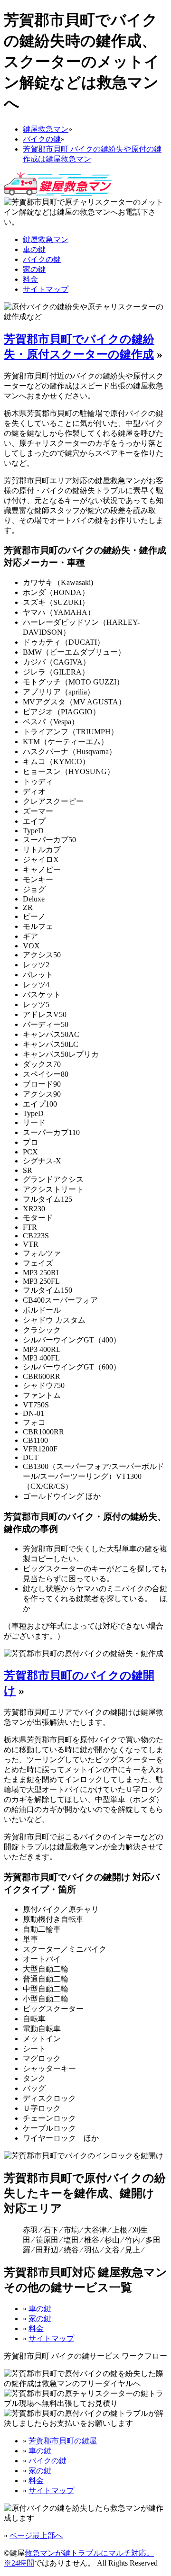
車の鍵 (34, 249)
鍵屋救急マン (46, 239)
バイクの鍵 (42, 259)
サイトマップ (46, 289)
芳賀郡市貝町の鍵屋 (63, 2441)
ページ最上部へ (36, 2535)
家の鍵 (34, 269)
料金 (30, 279)
